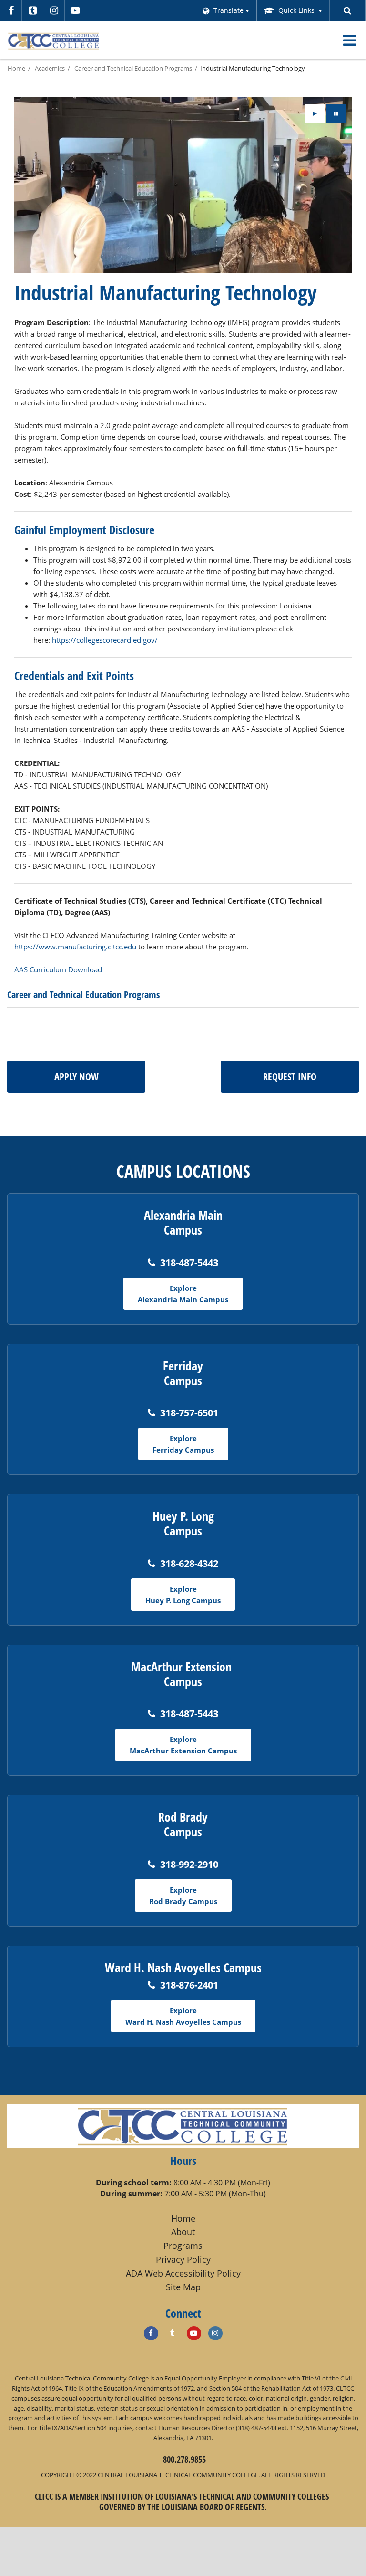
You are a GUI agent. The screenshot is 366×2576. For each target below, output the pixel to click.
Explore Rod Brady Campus (183, 1896)
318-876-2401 (189, 1985)
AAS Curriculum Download (58, 969)
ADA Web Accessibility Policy (183, 2273)
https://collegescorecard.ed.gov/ (105, 640)
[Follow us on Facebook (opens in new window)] (11, 10)
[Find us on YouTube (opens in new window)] (194, 2333)
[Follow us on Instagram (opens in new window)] (54, 10)
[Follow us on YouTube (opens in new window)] (75, 10)
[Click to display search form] (348, 10)
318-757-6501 (189, 1413)
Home (16, 68)
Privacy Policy (183, 2259)
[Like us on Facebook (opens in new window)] (151, 2333)
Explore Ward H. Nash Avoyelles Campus (183, 2016)
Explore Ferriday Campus (183, 1444)
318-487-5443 (189, 1262)
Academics (50, 68)
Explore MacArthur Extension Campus (183, 1745)
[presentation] (315, 113)
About (183, 2232)
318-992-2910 (189, 1864)
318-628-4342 (189, 1563)
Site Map (183, 2287)
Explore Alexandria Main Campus (183, 1294)
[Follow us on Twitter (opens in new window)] (32, 10)
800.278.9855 (184, 2459)
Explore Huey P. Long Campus (183, 1595)
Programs (183, 2246)
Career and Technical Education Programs (133, 68)
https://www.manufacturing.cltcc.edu (75, 947)
